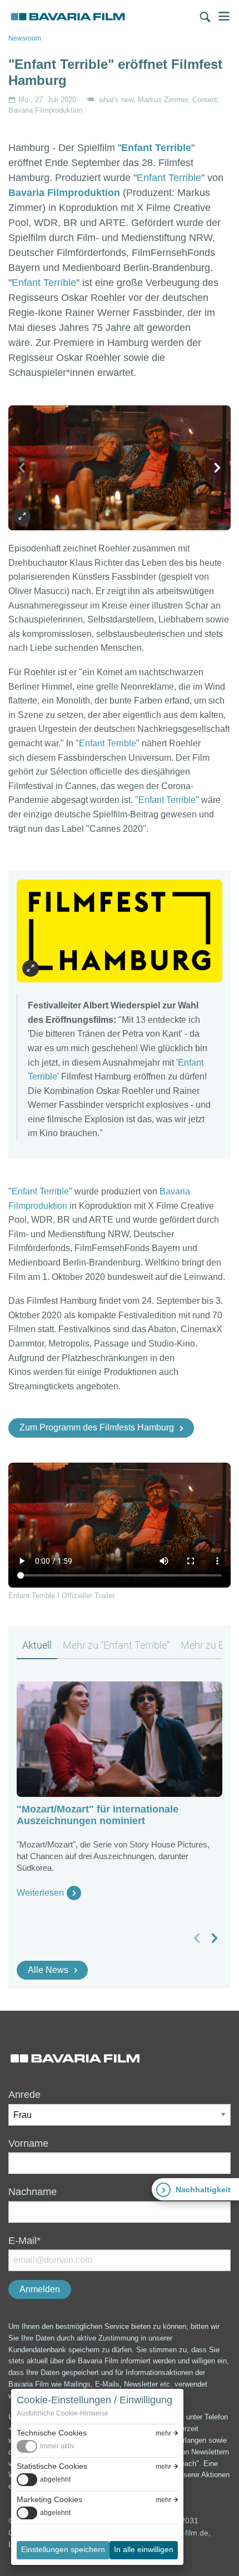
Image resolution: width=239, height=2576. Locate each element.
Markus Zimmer (163, 100)
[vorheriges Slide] (22, 468)
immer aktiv (57, 2446)
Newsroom (25, 38)
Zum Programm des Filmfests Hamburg (97, 1427)
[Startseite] (68, 17)
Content (205, 100)
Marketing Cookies (49, 2499)
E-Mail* (24, 2241)
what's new (116, 100)
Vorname (28, 2143)
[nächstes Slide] (217, 468)
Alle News (48, 1970)
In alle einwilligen (144, 2549)
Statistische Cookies (52, 2466)
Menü (224, 16)
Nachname (33, 2192)
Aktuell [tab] (37, 1645)
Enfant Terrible (156, 148)
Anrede (24, 2095)
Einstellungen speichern (63, 2549)
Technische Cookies (52, 2433)
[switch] (46, 2446)
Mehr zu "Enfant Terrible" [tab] (116, 1645)
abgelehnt (55, 2479)
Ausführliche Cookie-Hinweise (63, 2413)
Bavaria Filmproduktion (45, 110)
